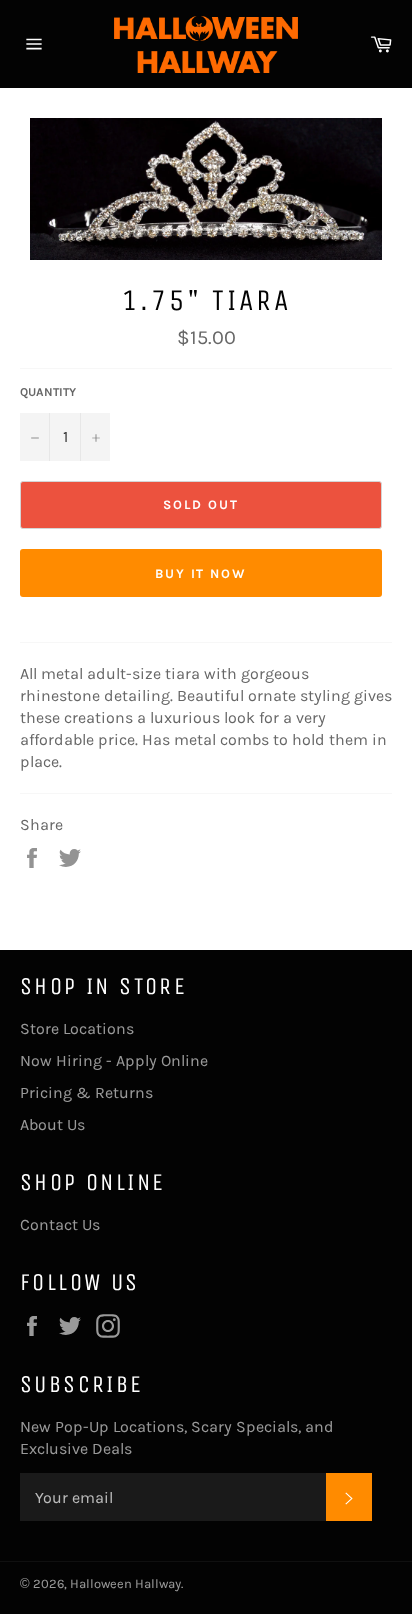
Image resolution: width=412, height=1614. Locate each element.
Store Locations (77, 1028)
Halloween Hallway (125, 1583)
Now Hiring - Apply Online (114, 1060)
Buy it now (201, 573)
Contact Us (60, 1224)
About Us (52, 1124)
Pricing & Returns (86, 1092)
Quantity (48, 392)
